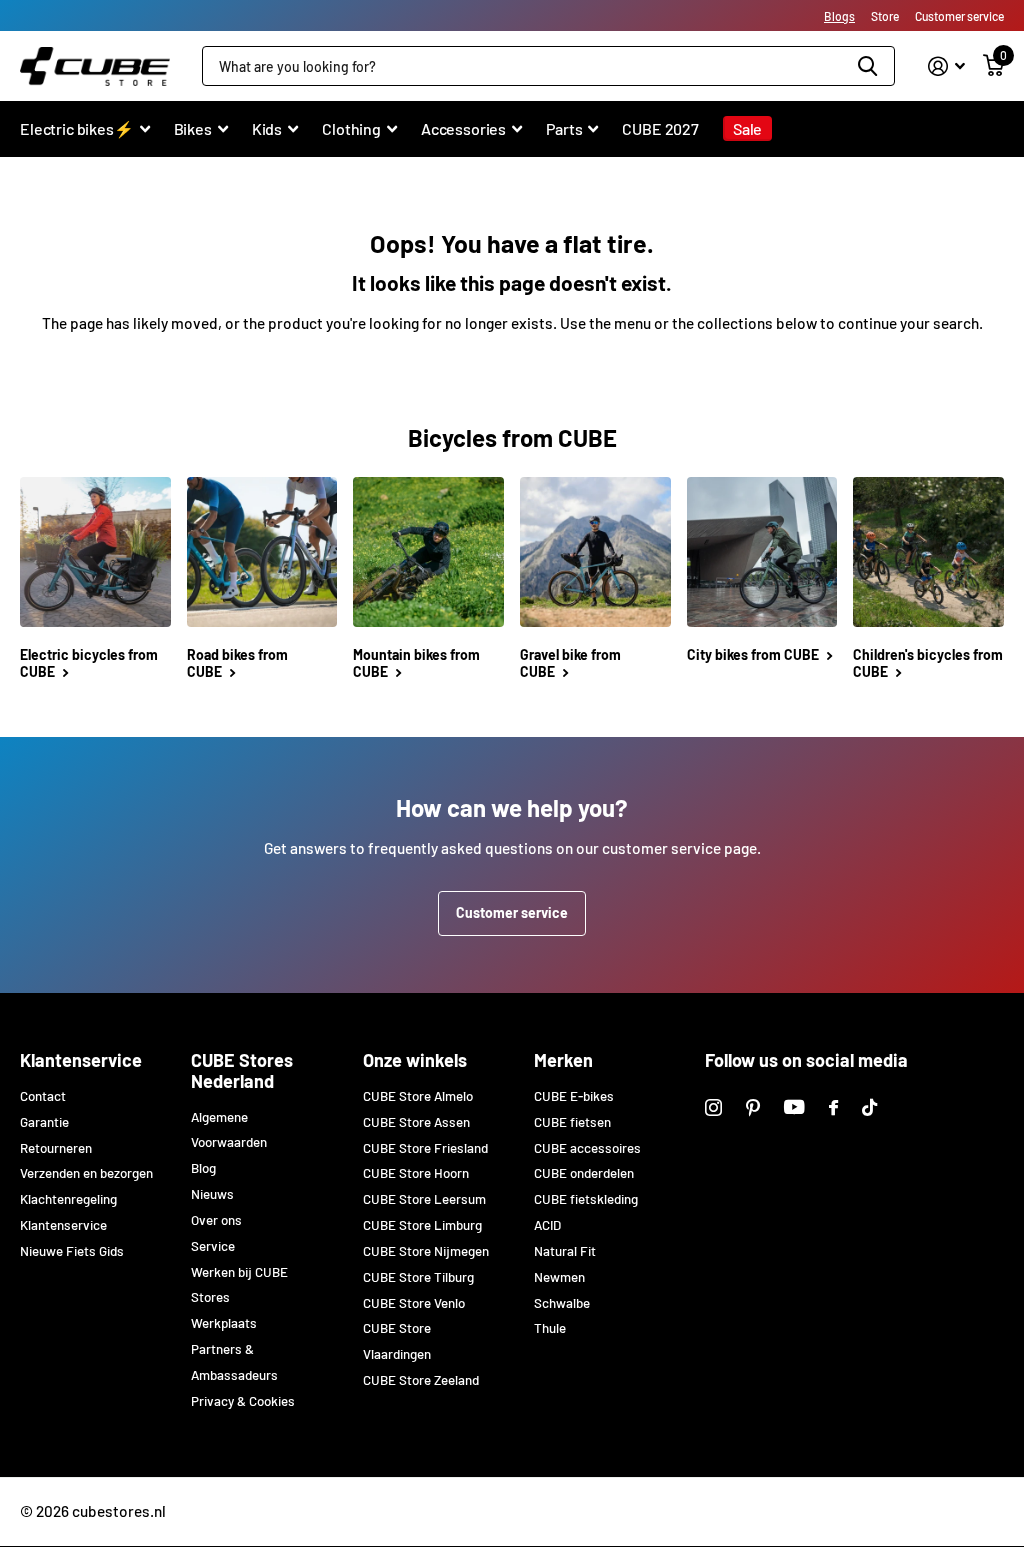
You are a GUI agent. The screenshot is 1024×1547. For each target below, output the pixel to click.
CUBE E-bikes (574, 1096)
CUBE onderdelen (584, 1173)
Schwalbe (562, 1303)
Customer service (512, 912)
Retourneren (56, 1148)
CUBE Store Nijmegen (426, 1251)
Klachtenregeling (68, 1199)
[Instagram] (713, 1107)
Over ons (216, 1220)
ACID (547, 1225)
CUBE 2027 (660, 128)
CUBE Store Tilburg (418, 1277)
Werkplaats (224, 1323)
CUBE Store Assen (416, 1122)
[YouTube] (794, 1107)
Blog (203, 1168)
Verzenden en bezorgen (86, 1173)
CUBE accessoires (587, 1148)
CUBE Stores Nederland (242, 1070)
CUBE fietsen (572, 1122)
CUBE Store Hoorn (416, 1173)
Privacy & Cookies (243, 1401)
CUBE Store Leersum (424, 1199)
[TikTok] (869, 1107)
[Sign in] (946, 66)
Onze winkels (415, 1060)
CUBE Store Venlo (414, 1303)
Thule (550, 1328)
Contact (43, 1096)
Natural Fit (565, 1251)
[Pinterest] (753, 1107)
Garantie (44, 1122)
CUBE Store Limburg (422, 1225)
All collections (85, 139)
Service (213, 1246)
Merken (563, 1060)
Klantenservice (81, 1060)
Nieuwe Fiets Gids (72, 1251)
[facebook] (833, 1107)
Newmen (559, 1277)
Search (867, 66)
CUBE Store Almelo (418, 1096)
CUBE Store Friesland (425, 1148)
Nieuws (212, 1194)
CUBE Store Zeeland (421, 1380)
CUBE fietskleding (586, 1199)
